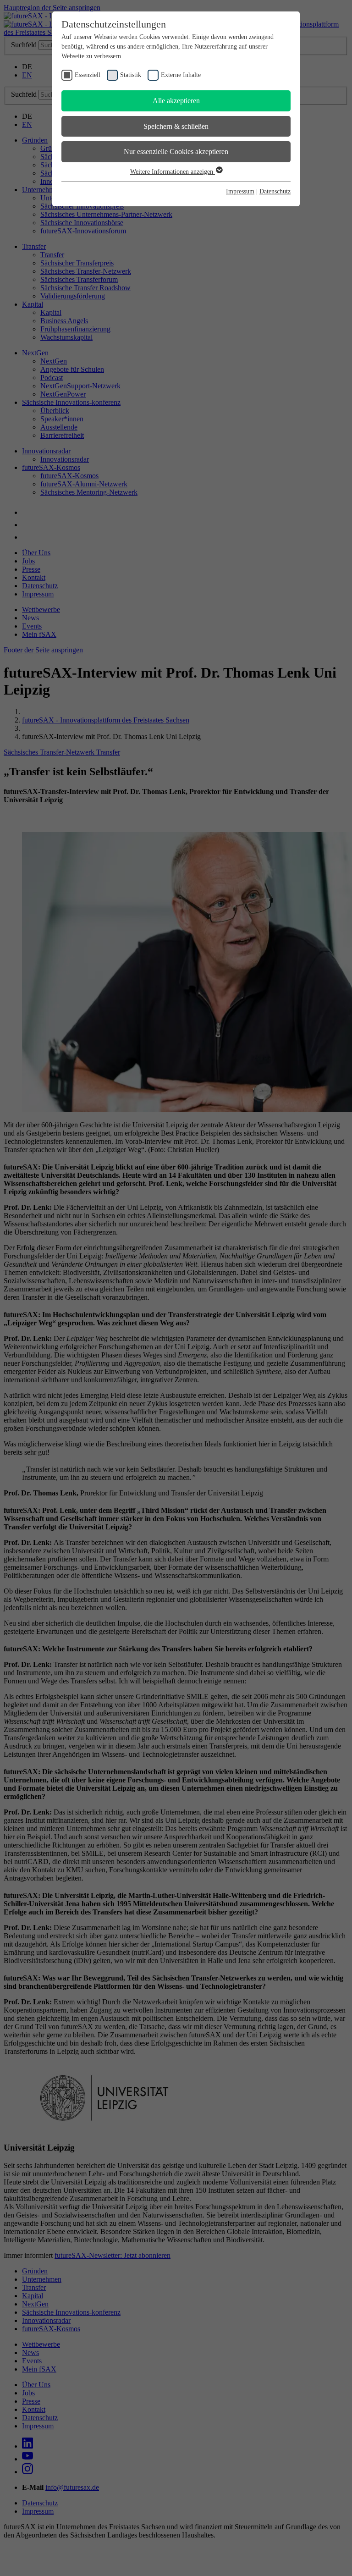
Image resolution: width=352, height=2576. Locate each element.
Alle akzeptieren (176, 101)
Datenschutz (275, 191)
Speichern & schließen (176, 126)
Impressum (240, 191)
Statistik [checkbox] (131, 75)
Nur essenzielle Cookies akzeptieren (176, 152)
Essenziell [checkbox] (88, 75)
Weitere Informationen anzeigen (173, 172)
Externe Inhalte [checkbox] (181, 75)
